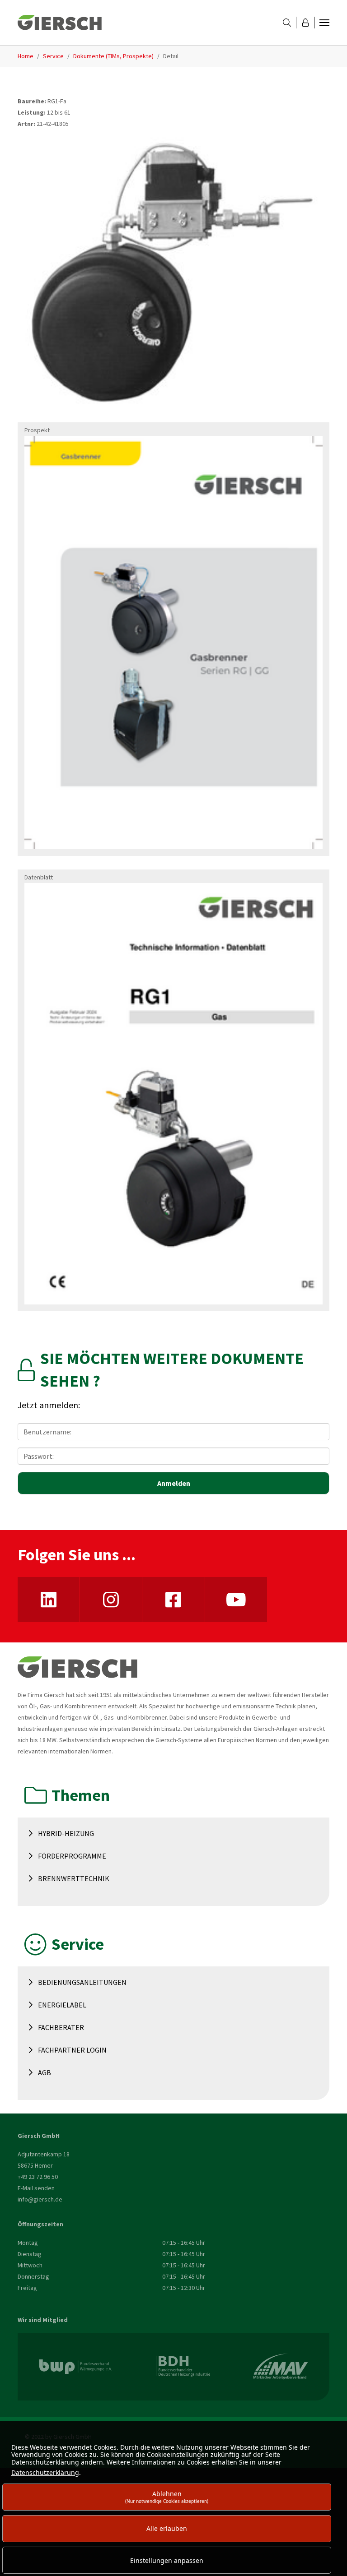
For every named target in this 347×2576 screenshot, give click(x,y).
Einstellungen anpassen (167, 2560)
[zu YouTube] (236, 1600)
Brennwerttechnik (74, 1878)
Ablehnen (167, 2497)
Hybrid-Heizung (66, 1833)
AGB (45, 2072)
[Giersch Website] (60, 23)
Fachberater (61, 2027)
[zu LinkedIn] (49, 1600)
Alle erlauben (167, 2528)
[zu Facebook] (173, 1600)
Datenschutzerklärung (45, 2472)
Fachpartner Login (72, 2050)
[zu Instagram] (111, 1600)
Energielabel (62, 2005)
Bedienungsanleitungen (82, 1982)
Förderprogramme (72, 1856)
